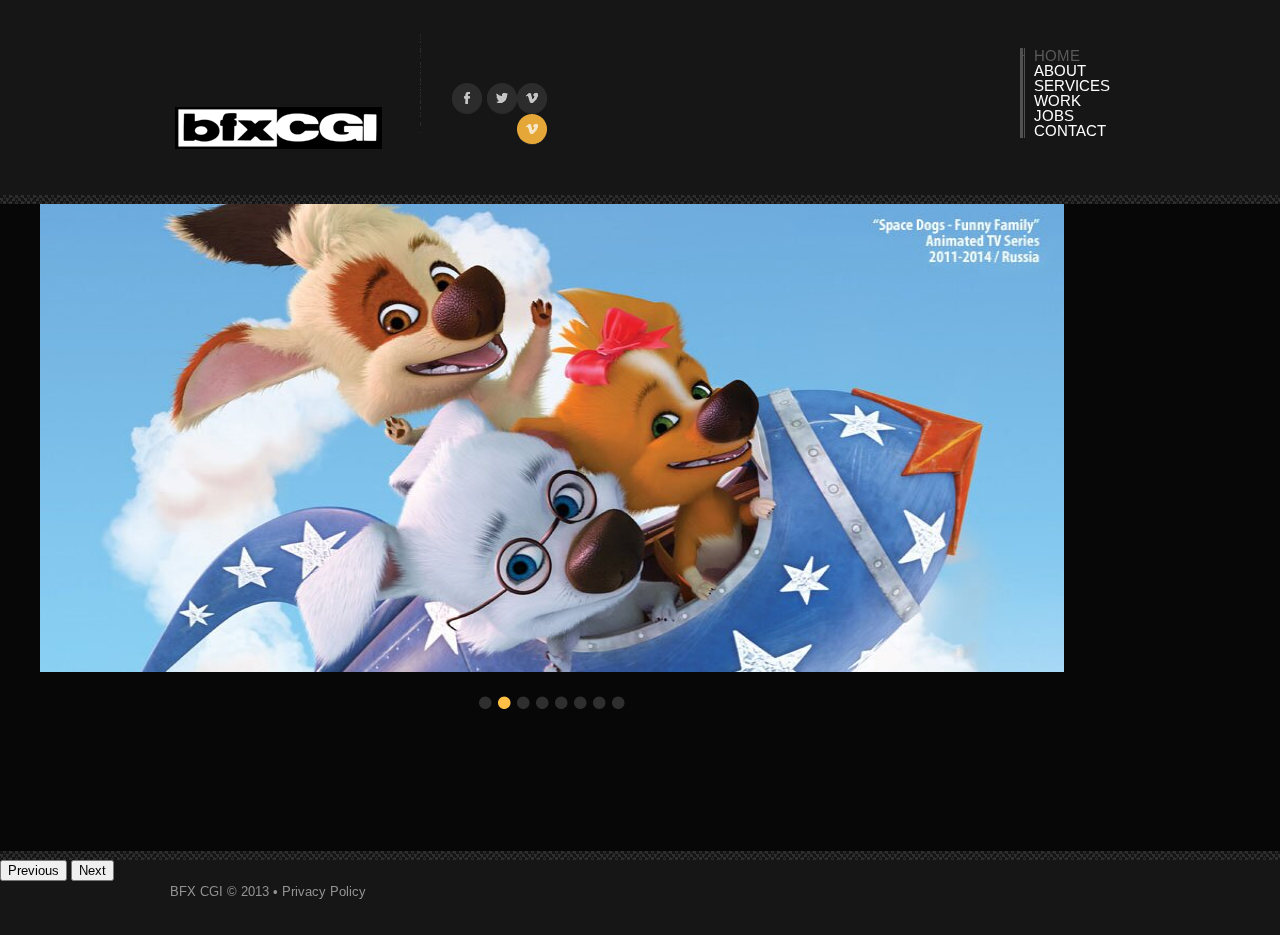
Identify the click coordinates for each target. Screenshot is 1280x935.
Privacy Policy (324, 891)
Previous (33, 870)
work (1057, 100)
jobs (1054, 115)
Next (92, 870)
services (1072, 85)
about (1060, 70)
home (1057, 55)
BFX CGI (278, 129)
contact (1070, 130)
